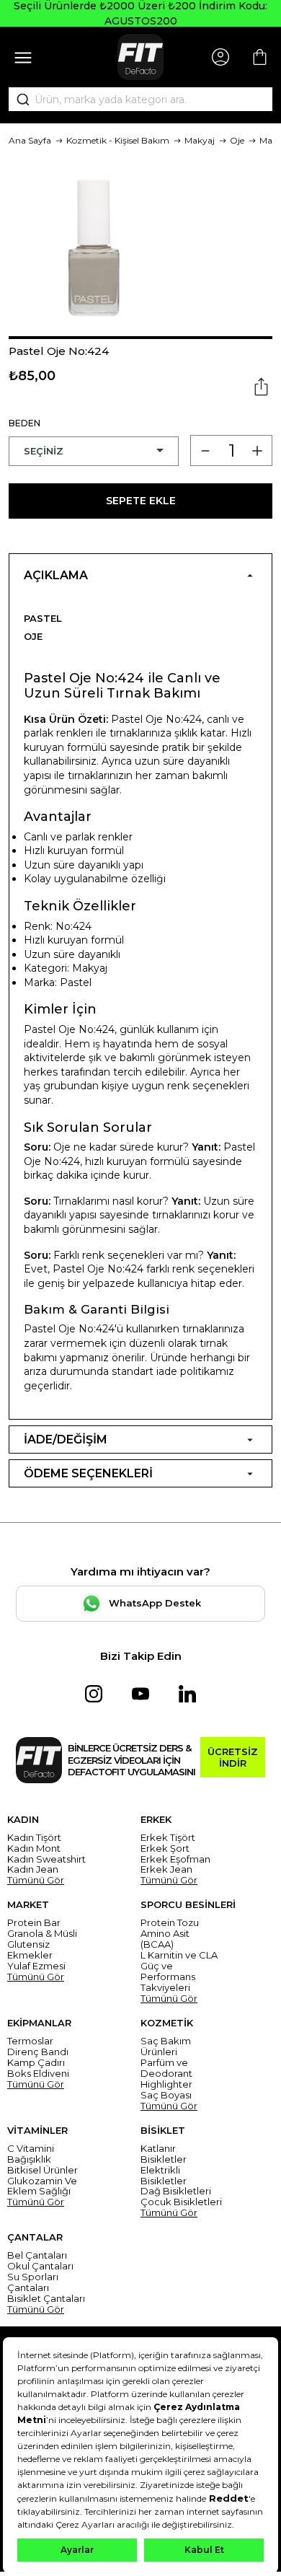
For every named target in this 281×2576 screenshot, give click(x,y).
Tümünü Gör (36, 1880)
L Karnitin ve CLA (179, 1955)
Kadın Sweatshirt (46, 1859)
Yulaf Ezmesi (36, 1966)
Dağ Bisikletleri (176, 2191)
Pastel (43, 618)
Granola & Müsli (42, 1934)
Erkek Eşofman (175, 1859)
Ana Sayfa (30, 140)
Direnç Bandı (38, 2052)
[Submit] (18, 100)
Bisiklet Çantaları (46, 2299)
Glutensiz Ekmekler (30, 1950)
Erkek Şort (165, 1849)
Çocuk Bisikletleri (181, 2202)
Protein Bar (34, 1923)
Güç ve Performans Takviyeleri (168, 1977)
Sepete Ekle (141, 501)
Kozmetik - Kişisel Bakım (118, 140)
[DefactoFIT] (140, 57)
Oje (237, 140)
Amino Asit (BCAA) (165, 1939)
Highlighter (166, 2084)
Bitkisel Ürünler (43, 2170)
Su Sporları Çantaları (33, 2282)
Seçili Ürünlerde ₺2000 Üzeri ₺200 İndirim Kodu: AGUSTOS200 (140, 13)
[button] (140, 338)
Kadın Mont (34, 1849)
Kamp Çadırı (36, 2063)
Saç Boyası (166, 2095)
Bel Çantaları (37, 2255)
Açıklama (56, 575)
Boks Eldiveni (38, 2074)
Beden (24, 423)
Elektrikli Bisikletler (164, 2176)
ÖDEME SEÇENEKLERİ (88, 1473)
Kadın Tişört (34, 1838)
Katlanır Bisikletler (164, 2154)
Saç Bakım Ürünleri (166, 2047)
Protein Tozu (170, 1923)
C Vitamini (31, 2149)
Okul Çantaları (40, 2266)
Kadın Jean (33, 1869)
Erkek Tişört (168, 1838)
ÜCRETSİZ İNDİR (233, 1757)
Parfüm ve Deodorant (166, 2068)
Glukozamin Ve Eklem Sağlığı (42, 2186)
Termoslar (30, 2041)
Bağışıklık (29, 2159)
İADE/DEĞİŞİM (66, 1439)
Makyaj (200, 140)
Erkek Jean (166, 1869)
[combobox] (140, 100)
